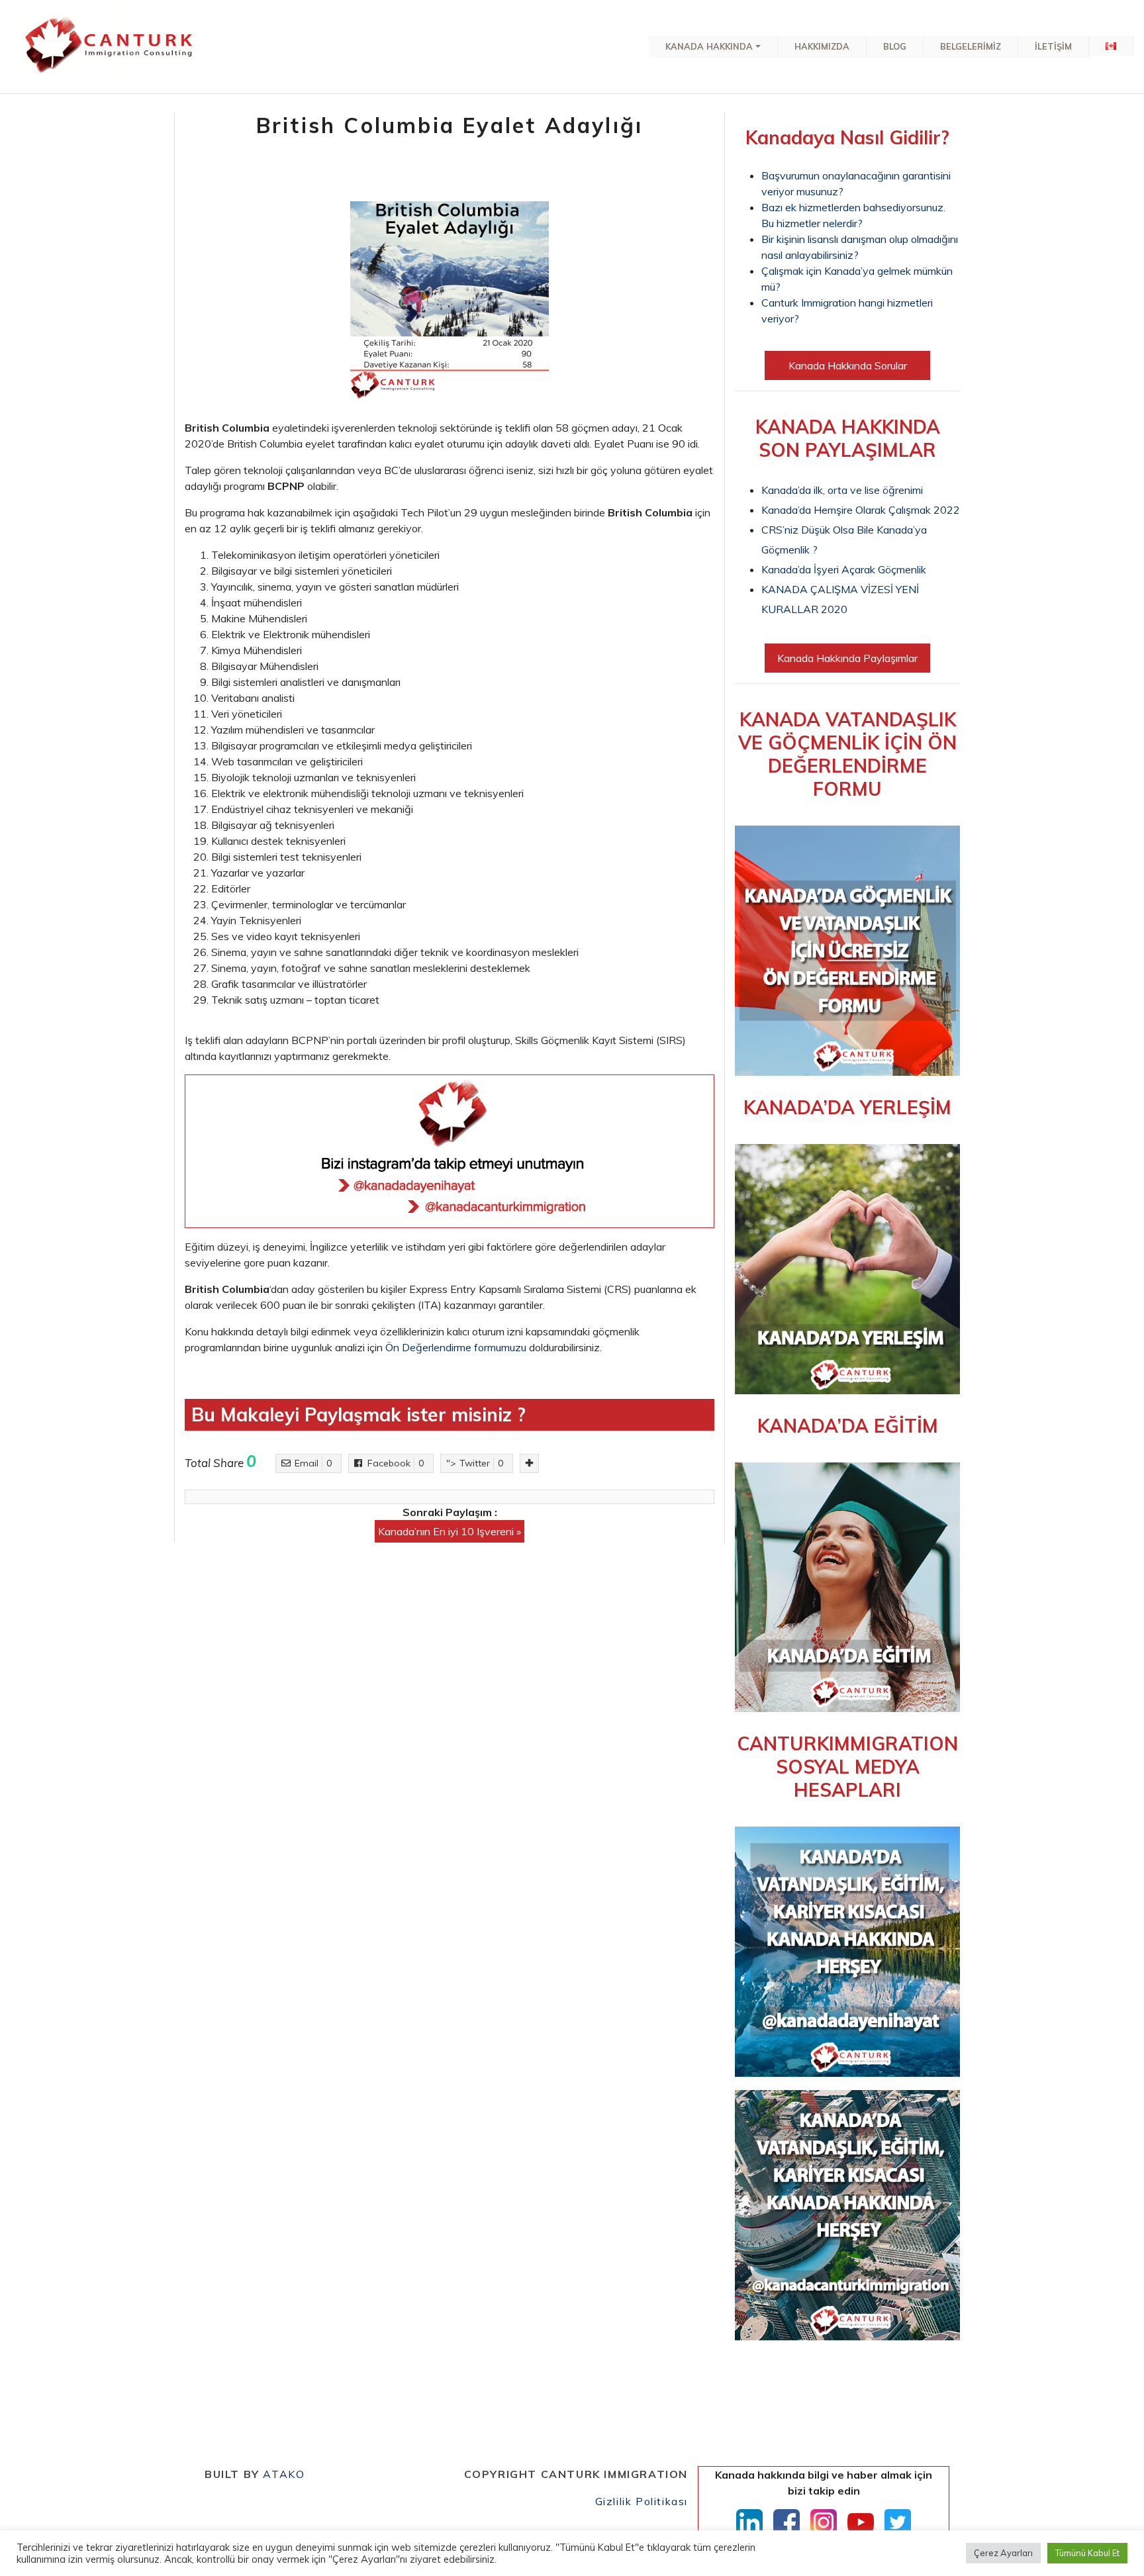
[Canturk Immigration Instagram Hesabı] (824, 2522)
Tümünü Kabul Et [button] (1087, 2553)
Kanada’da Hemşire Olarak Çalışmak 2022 (861, 510)
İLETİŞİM (1053, 46)
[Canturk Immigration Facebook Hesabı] (787, 2522)
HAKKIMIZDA (822, 46)
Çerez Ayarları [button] (1003, 2553)
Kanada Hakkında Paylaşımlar (847, 658)
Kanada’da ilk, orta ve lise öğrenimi (842, 490)
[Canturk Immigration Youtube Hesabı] (861, 2522)
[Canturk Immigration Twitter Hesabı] (898, 2522)
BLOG (895, 46)
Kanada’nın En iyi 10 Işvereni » (450, 1531)
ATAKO (284, 2474)
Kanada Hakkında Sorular (848, 365)
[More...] (529, 1463)
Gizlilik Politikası (642, 2501)
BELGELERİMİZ (971, 46)
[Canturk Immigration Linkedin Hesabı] (749, 2522)
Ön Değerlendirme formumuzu (456, 1347)
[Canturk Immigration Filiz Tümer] (110, 47)
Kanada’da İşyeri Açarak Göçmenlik (844, 569)
